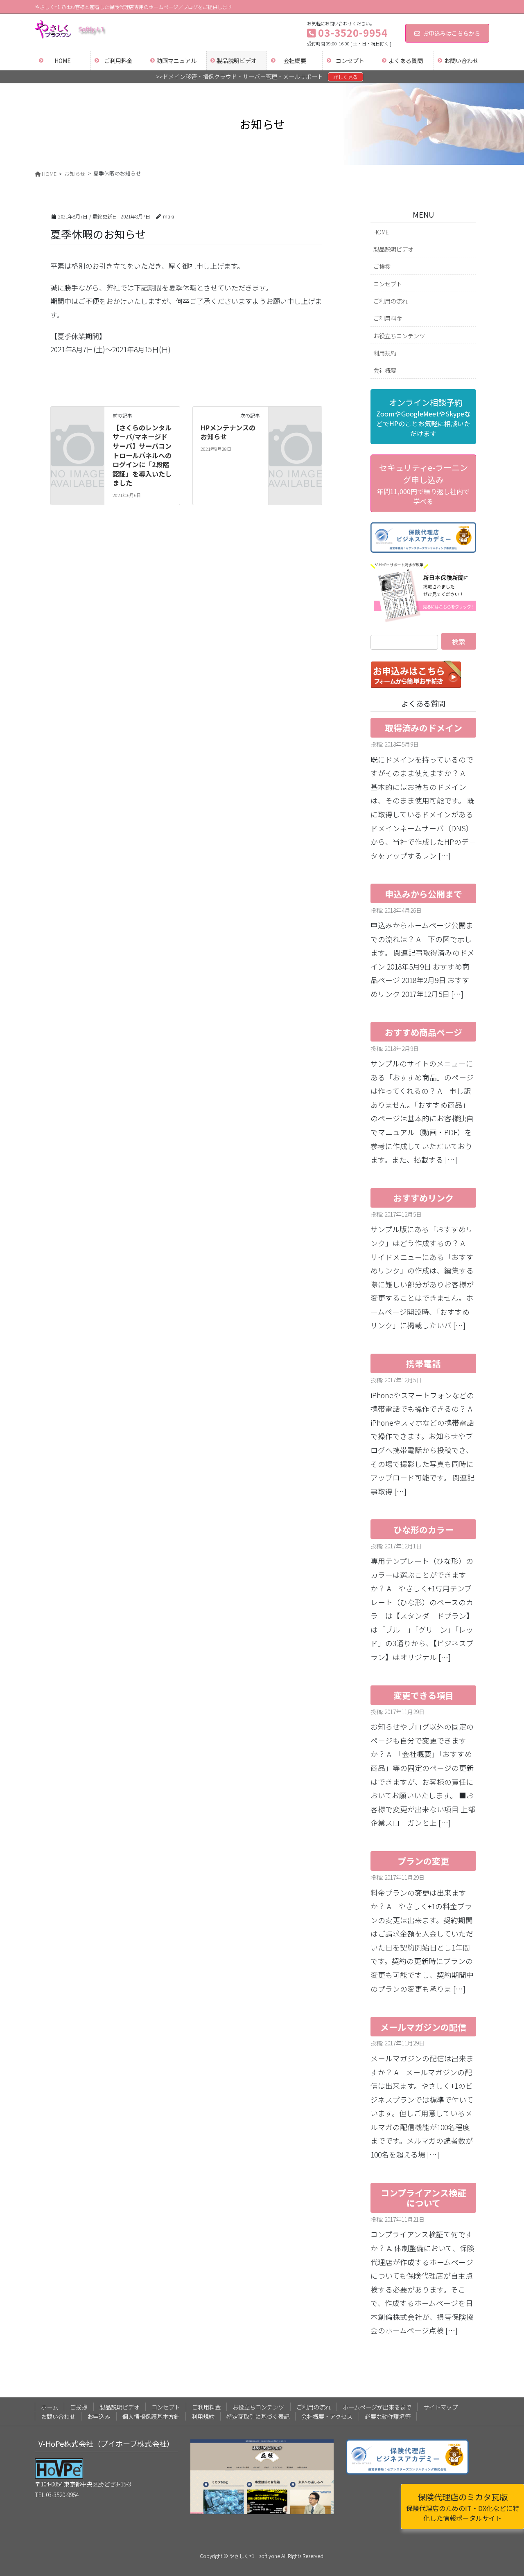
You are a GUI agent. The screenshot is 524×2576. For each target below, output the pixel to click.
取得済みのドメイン (423, 728)
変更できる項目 (423, 1695)
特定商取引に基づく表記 (258, 2416)
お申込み (99, 2416)
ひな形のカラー (423, 1530)
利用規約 (385, 353)
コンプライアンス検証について (423, 2198)
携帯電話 (423, 1363)
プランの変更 (423, 1861)
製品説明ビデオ (393, 249)
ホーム (50, 2407)
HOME (381, 232)
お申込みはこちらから (452, 33)
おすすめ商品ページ (423, 1032)
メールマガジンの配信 (423, 2027)
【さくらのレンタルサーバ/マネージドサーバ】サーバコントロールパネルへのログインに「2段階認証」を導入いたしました (142, 455)
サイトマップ (440, 2407)
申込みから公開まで (423, 894)
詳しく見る (346, 77)
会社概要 (385, 370)
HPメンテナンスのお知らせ (228, 432)
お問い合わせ (58, 2416)
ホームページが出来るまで (377, 2407)
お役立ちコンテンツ (399, 336)
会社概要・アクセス (327, 2416)
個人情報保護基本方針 (151, 2416)
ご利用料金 (388, 318)
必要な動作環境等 (388, 2416)
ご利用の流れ (391, 301)
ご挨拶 (382, 266)
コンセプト (388, 284)
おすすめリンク (423, 1198)
